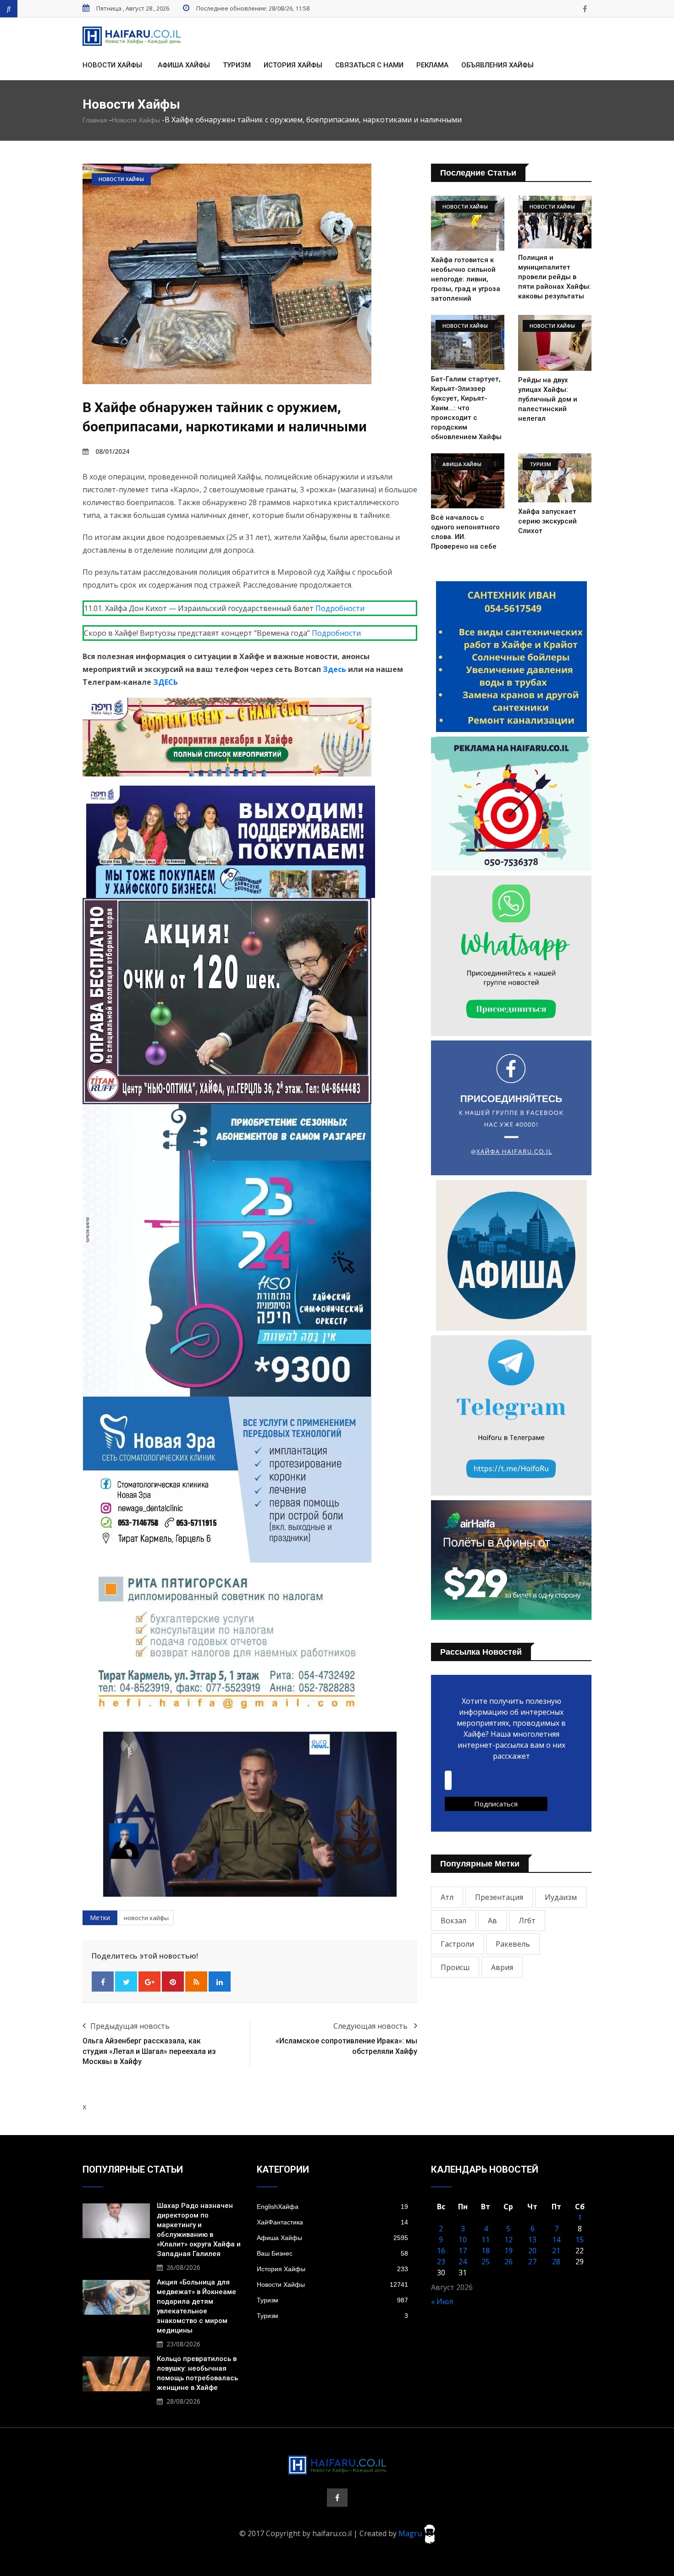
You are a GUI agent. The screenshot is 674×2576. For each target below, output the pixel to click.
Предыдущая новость (130, 2026)
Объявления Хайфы (497, 65)
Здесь (334, 669)
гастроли (457, 1944)
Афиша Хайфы (184, 65)
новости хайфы (146, 1918)
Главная (95, 120)
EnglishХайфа (332, 2207)
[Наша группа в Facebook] (585, 9)
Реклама (432, 65)
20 (532, 2251)
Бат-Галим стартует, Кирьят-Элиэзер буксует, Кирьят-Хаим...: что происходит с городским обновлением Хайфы (466, 408)
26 (508, 2262)
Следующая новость (371, 2026)
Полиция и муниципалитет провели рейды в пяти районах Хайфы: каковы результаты (555, 277)
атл (447, 1897)
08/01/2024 (112, 451)
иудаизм (561, 1897)
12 (508, 2240)
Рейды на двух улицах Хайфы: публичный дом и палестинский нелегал (548, 399)
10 (463, 2240)
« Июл (442, 2301)
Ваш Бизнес (332, 2253)
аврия (502, 1967)
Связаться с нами (369, 65)
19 (508, 2251)
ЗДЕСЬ (166, 682)
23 (441, 2262)
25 (486, 2262)
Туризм (237, 65)
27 (532, 2262)
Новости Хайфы (112, 65)
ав (492, 1921)
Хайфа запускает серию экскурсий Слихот (547, 521)
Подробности (340, 608)
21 (556, 2251)
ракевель (513, 1944)
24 (463, 2262)
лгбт (527, 1921)
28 (556, 2262)
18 (486, 2251)
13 (532, 2240)
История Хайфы (293, 65)
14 (556, 2240)
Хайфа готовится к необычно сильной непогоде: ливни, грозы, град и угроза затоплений (466, 279)
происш (455, 1967)
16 (441, 2251)
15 (580, 2240)
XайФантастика (332, 2222)
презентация (499, 1897)
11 (486, 2240)
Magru (411, 2533)
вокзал (453, 1921)
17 (463, 2251)
